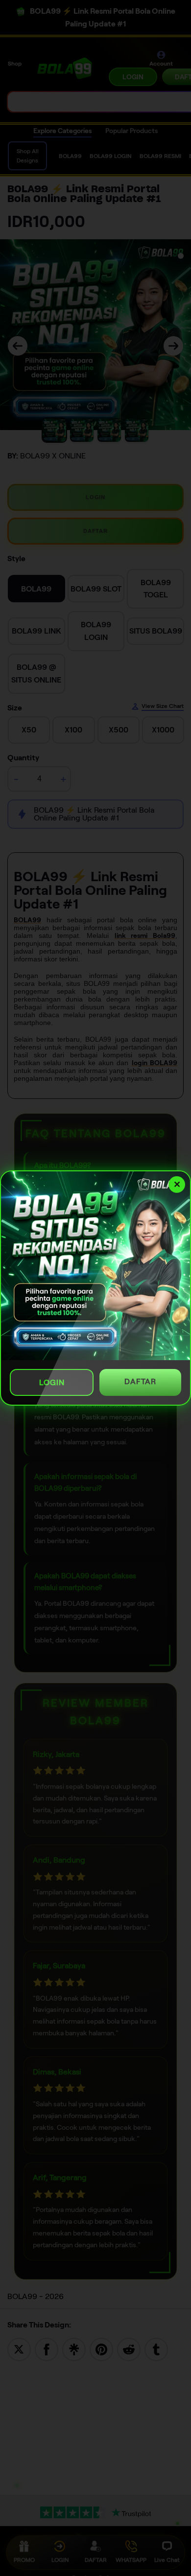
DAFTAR (140, 1381)
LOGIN (52, 1382)
